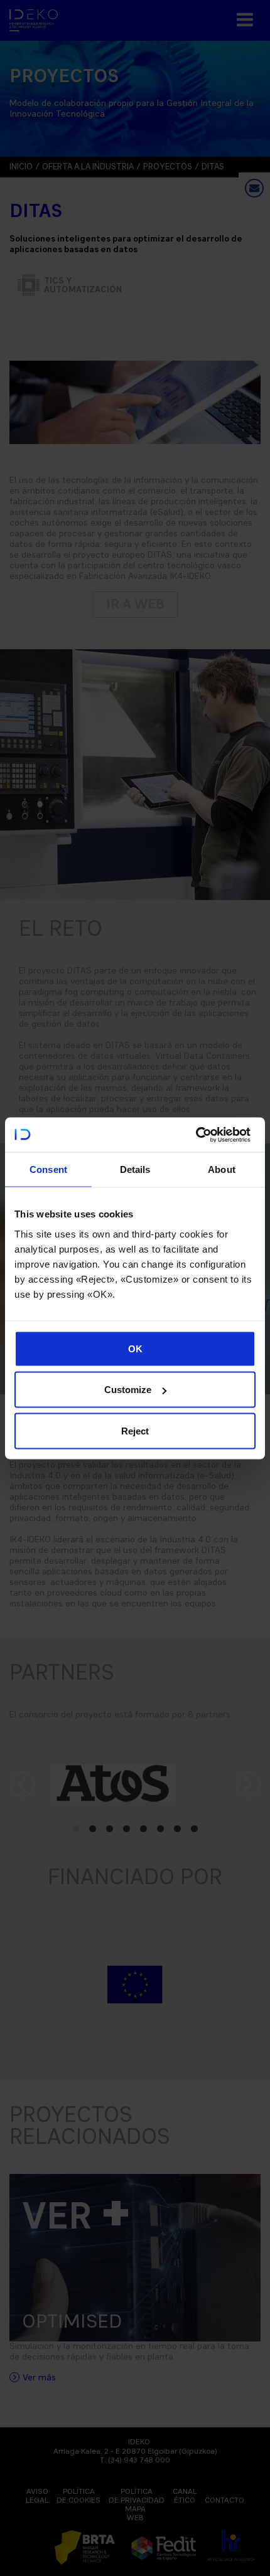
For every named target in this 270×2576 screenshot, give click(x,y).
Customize (128, 1390)
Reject (135, 1430)
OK (135, 1348)
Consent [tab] (48, 1169)
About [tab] (222, 1169)
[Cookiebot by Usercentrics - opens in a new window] (196, 1135)
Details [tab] (135, 1169)
